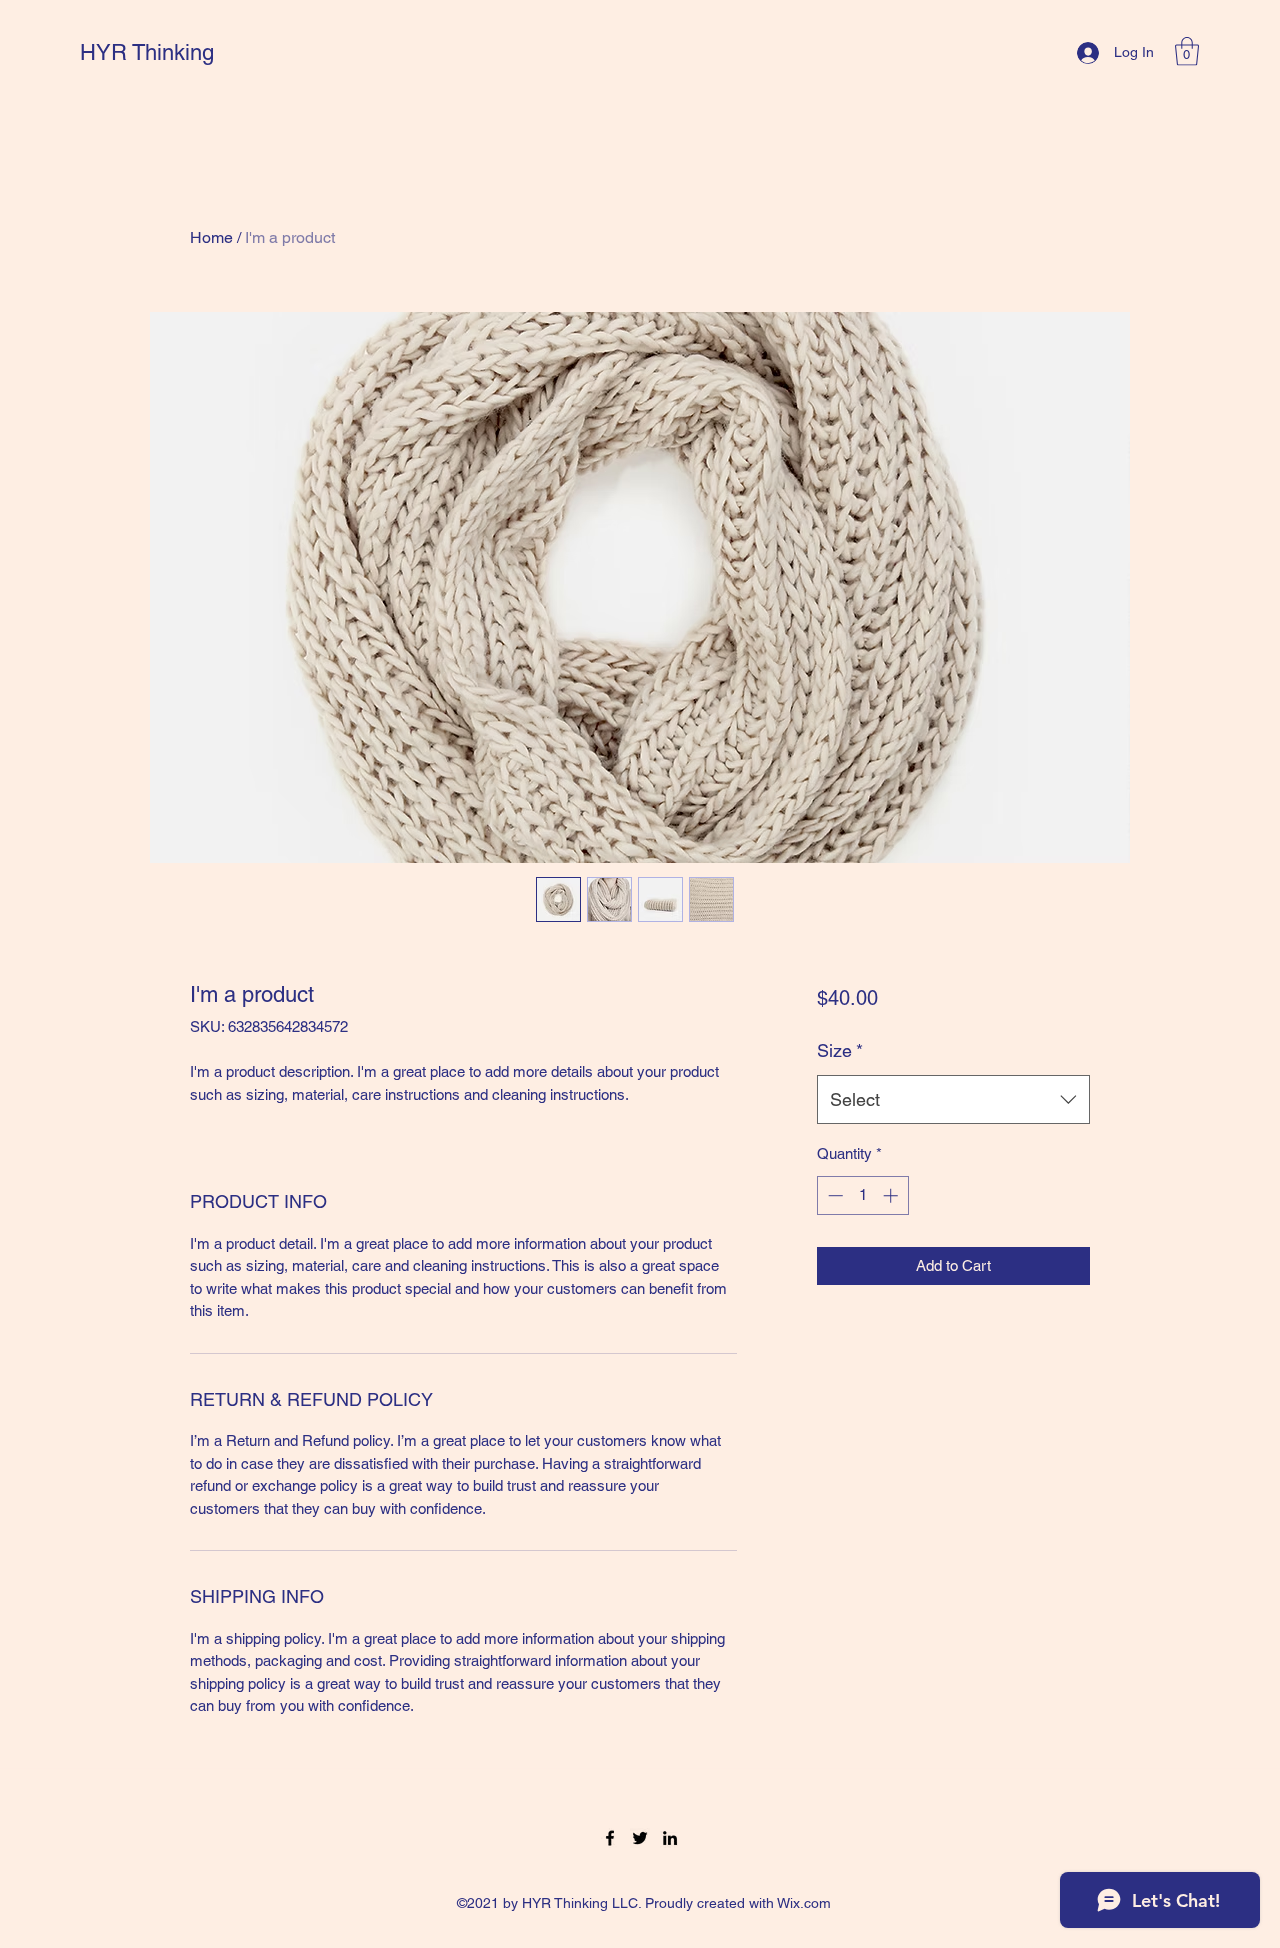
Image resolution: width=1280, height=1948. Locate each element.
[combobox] (953, 1100)
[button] (1187, 51)
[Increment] (892, 1195)
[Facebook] (610, 1838)
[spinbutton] (862, 1195)
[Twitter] (640, 1838)
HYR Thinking (147, 52)
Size (840, 1050)
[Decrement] (833, 1195)
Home (211, 237)
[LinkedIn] (670, 1838)
